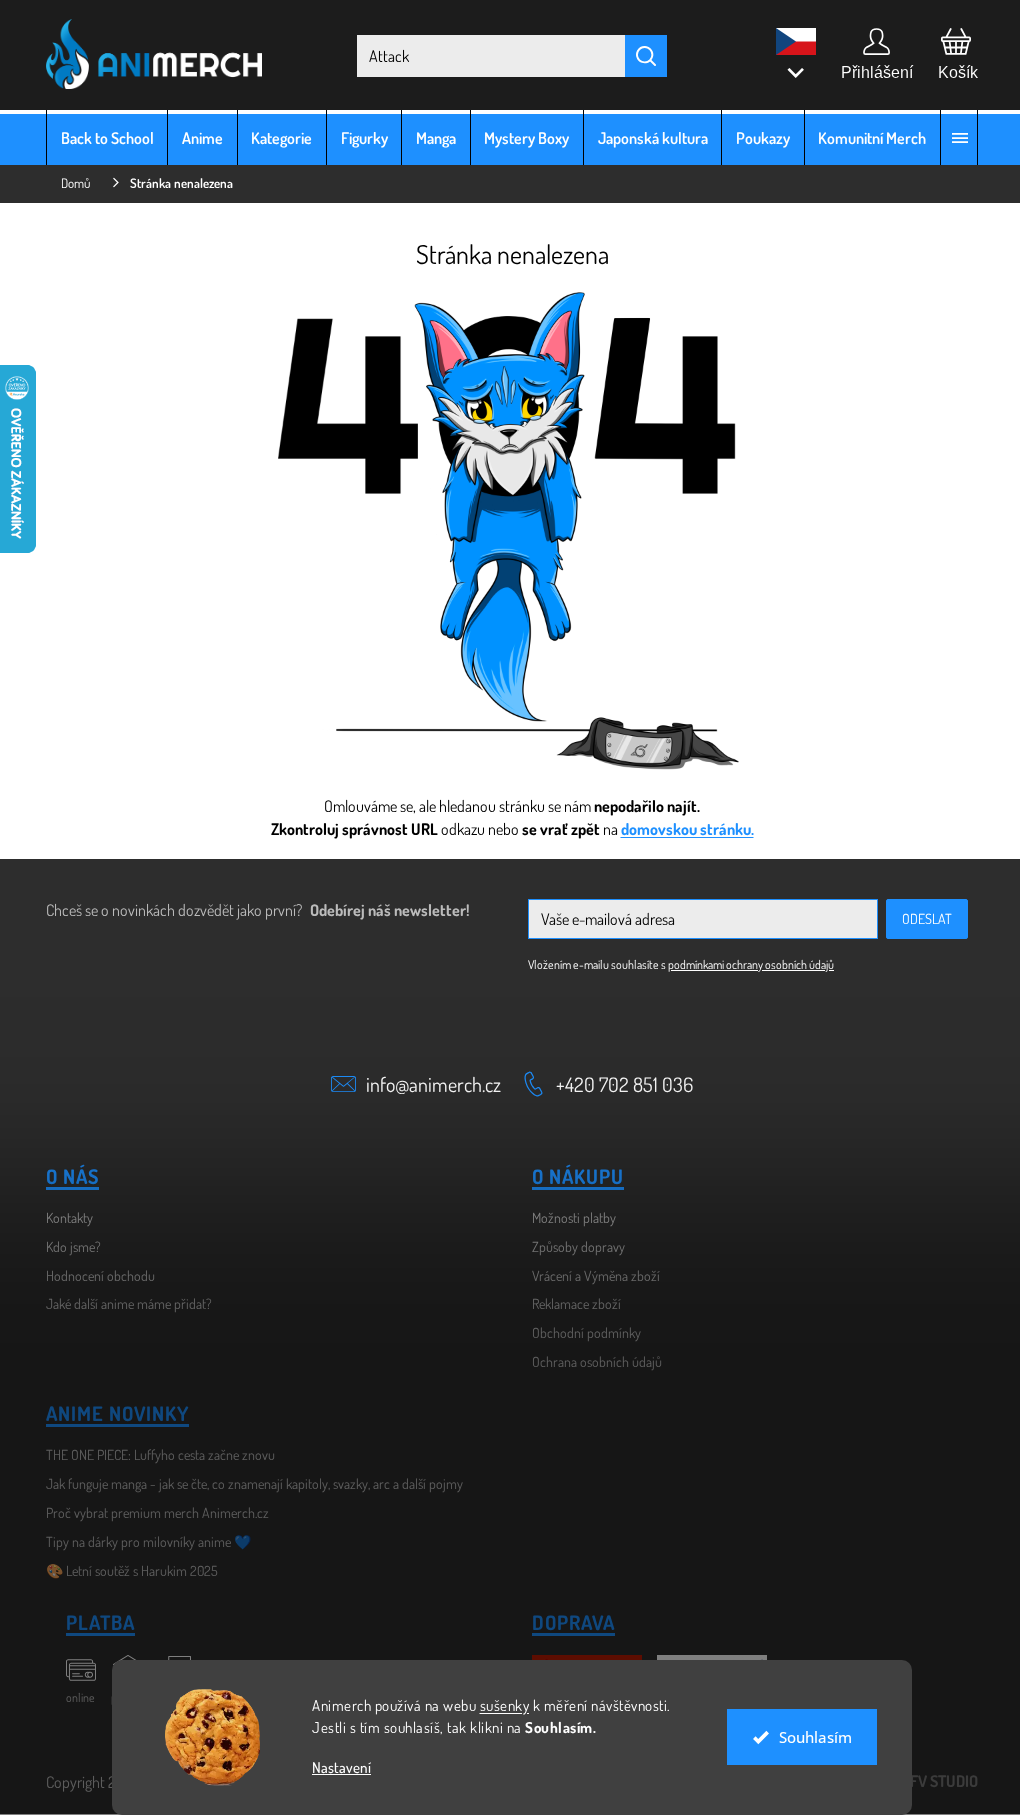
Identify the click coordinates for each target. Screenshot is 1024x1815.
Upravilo (910, 1781)
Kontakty (62, 1217)
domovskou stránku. (679, 829)
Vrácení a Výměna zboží (589, 1275)
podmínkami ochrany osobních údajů (744, 964)
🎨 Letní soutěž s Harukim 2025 (125, 1570)
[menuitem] (100, 137)
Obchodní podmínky (579, 1332)
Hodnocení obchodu (93, 1275)
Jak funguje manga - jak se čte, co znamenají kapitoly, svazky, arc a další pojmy (247, 1483)
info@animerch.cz (426, 1084)
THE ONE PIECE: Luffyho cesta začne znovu (153, 1454)
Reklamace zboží (569, 1303)
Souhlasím (807, 1737)
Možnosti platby (567, 1217)
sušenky (497, 1705)
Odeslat (920, 918)
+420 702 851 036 (617, 1084)
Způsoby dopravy (571, 1246)
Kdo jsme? (66, 1246)
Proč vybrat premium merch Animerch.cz (150, 1512)
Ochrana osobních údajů (590, 1361)
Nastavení (334, 1767)
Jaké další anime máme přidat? (122, 1303)
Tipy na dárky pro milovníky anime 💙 (141, 1541)
